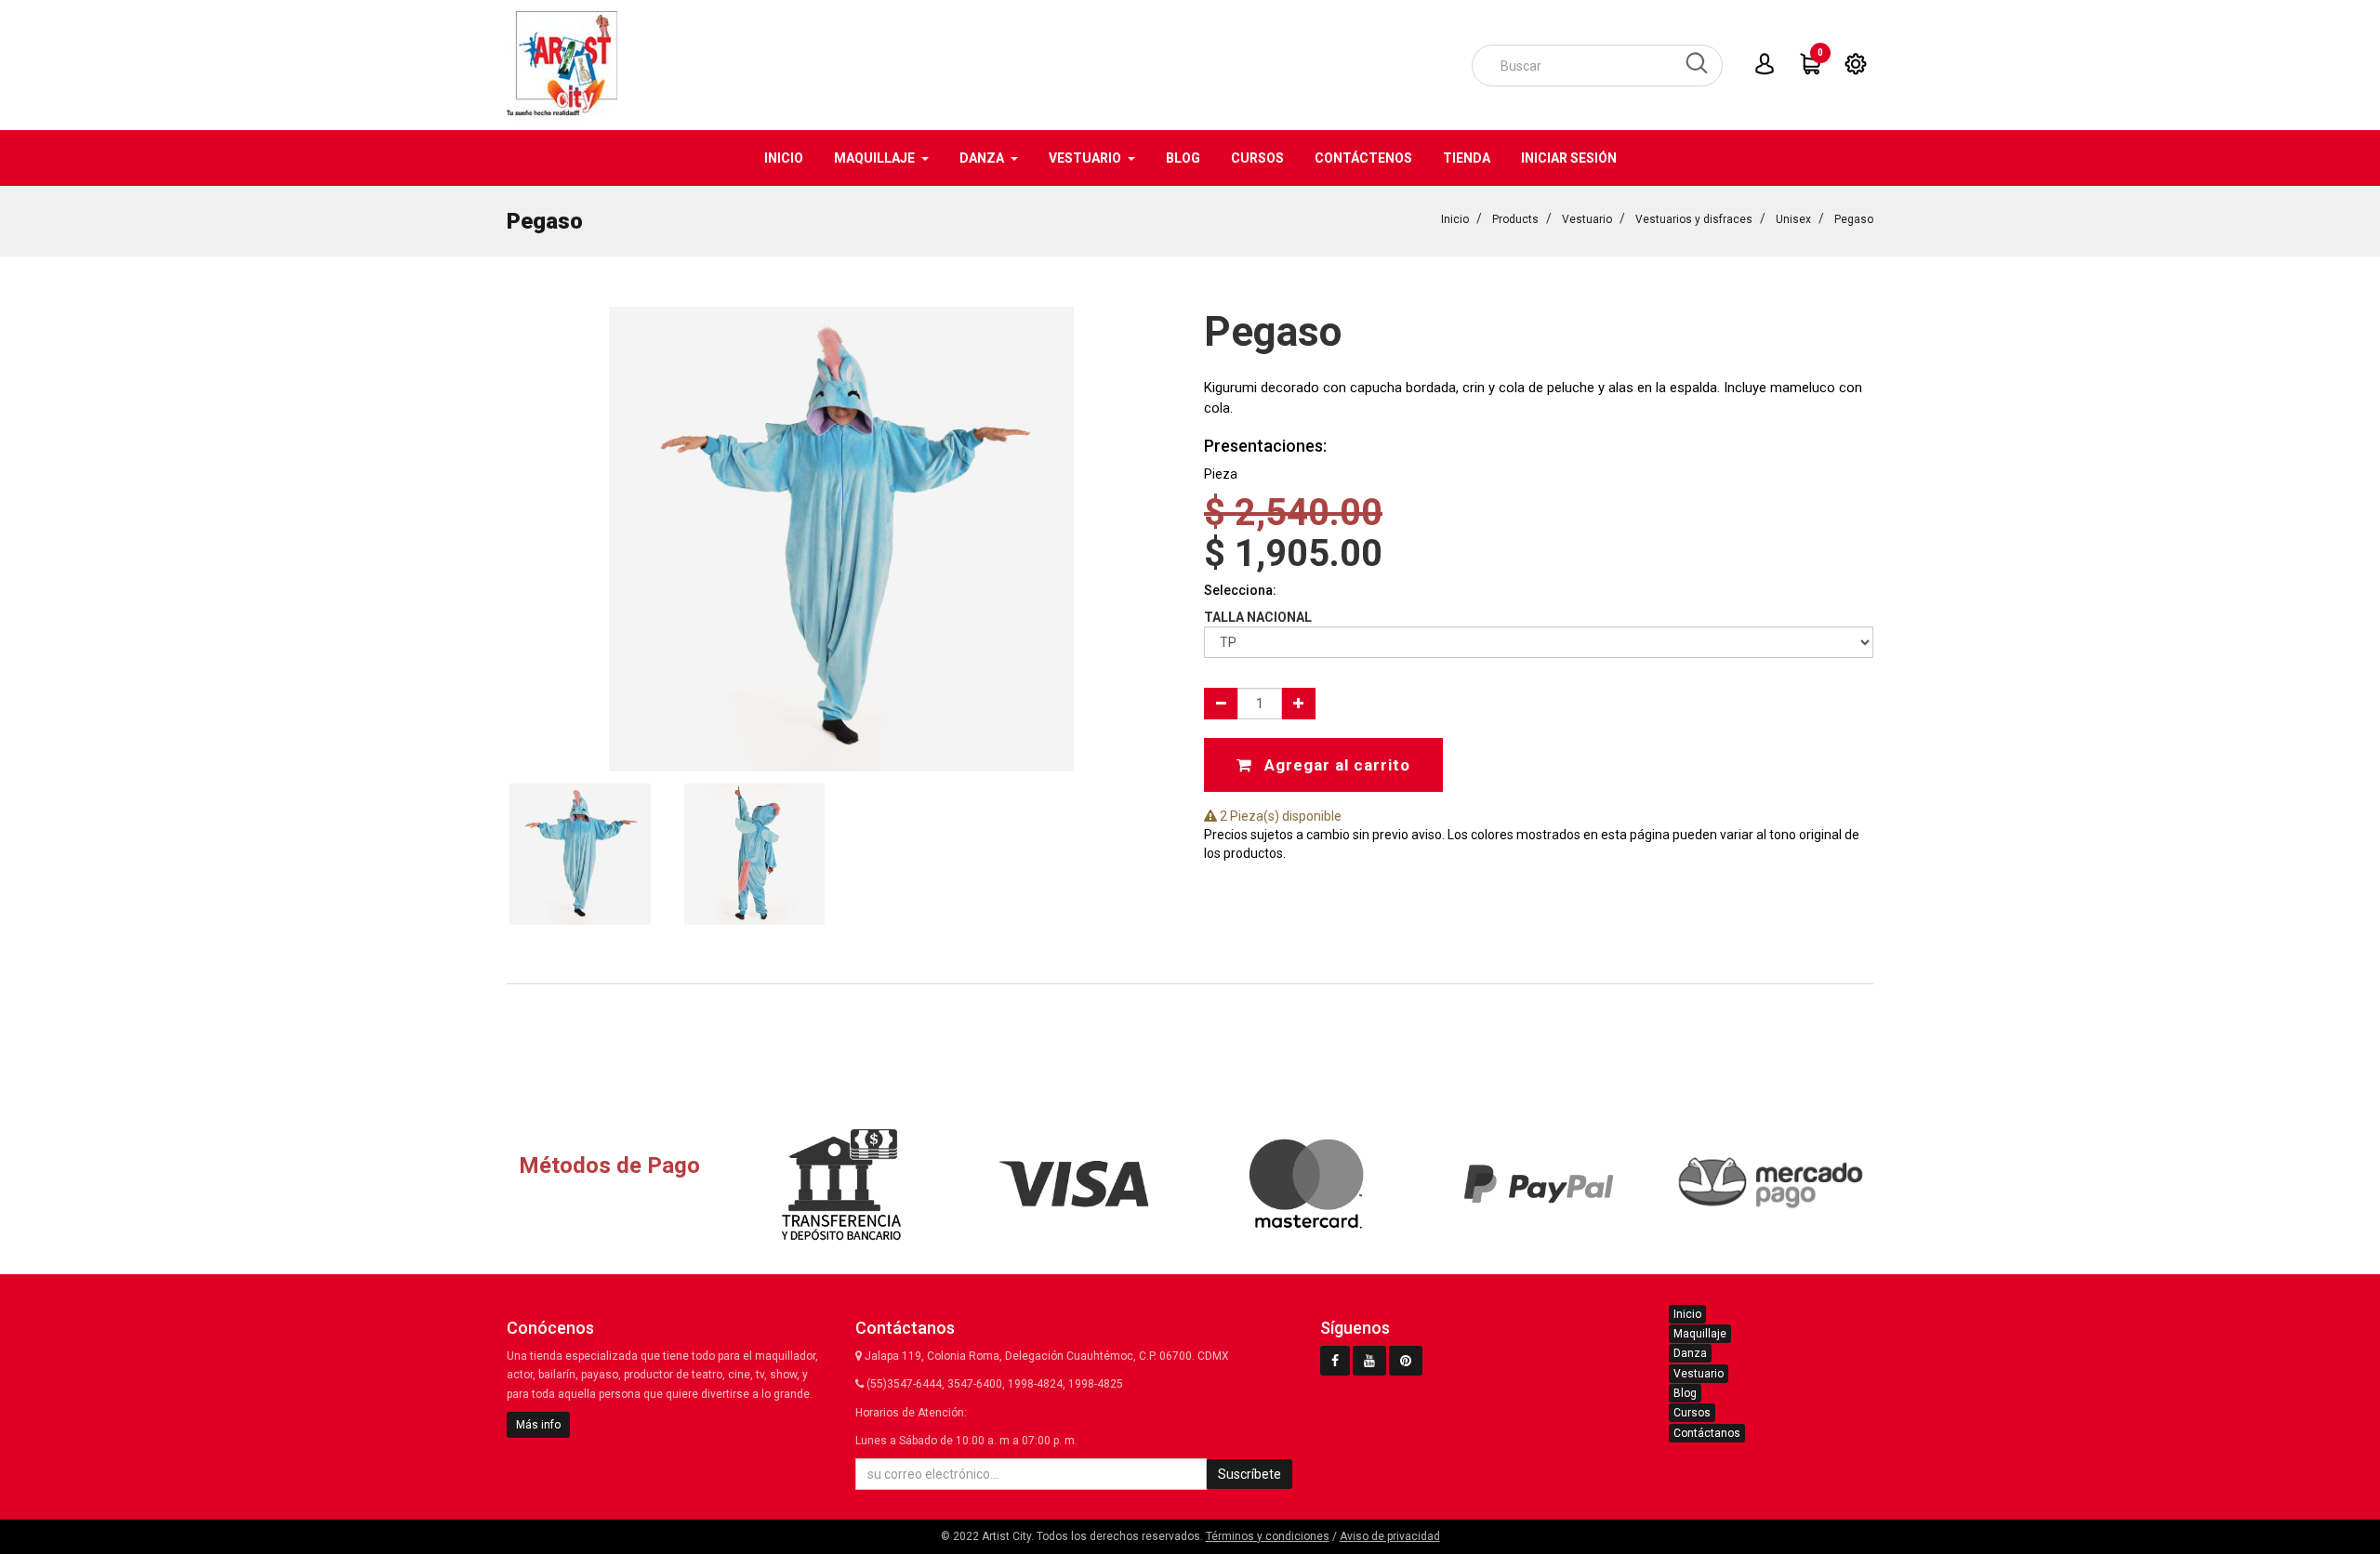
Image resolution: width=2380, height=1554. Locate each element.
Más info (538, 1425)
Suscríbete (1249, 1474)
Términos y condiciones (1268, 1536)
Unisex (1793, 219)
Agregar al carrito (1335, 765)
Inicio (1455, 219)
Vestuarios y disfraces (1694, 219)
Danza (1690, 1353)
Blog (1685, 1393)
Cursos (1692, 1413)
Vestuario (1587, 219)
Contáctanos (1707, 1433)
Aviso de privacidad (1390, 1536)
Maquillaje (1700, 1334)
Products (1515, 219)
